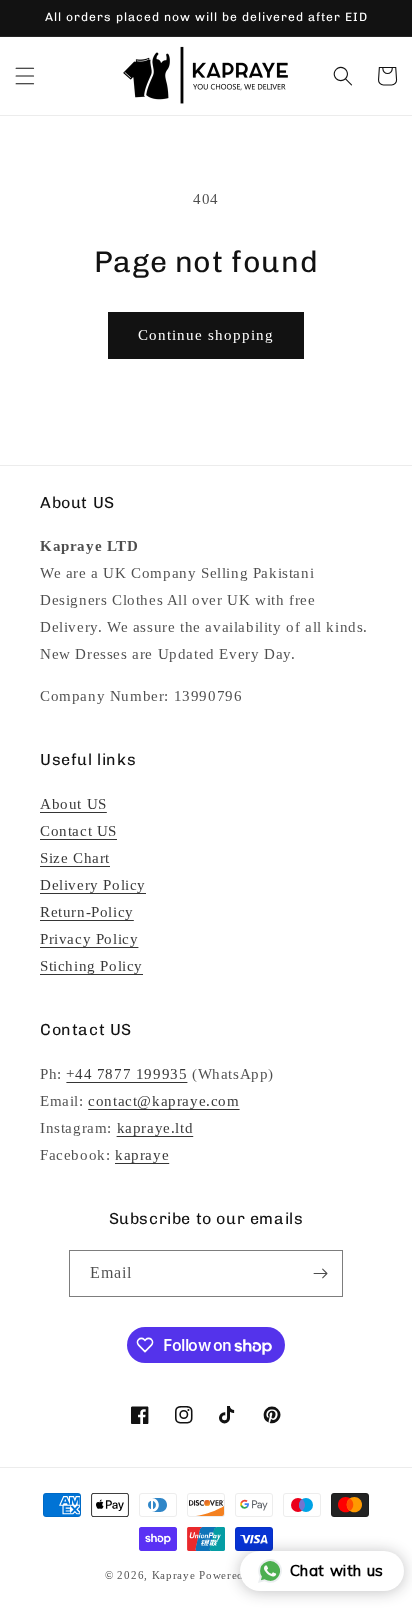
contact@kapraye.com (163, 1101)
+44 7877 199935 (126, 1074)
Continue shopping (206, 335)
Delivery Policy (93, 885)
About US (73, 804)
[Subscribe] (320, 1273)
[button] (25, 76)
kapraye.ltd (155, 1128)
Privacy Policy (89, 939)
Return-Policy (87, 912)
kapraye (142, 1155)
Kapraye (174, 1575)
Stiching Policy (91, 966)
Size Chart (75, 858)
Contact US (78, 831)
